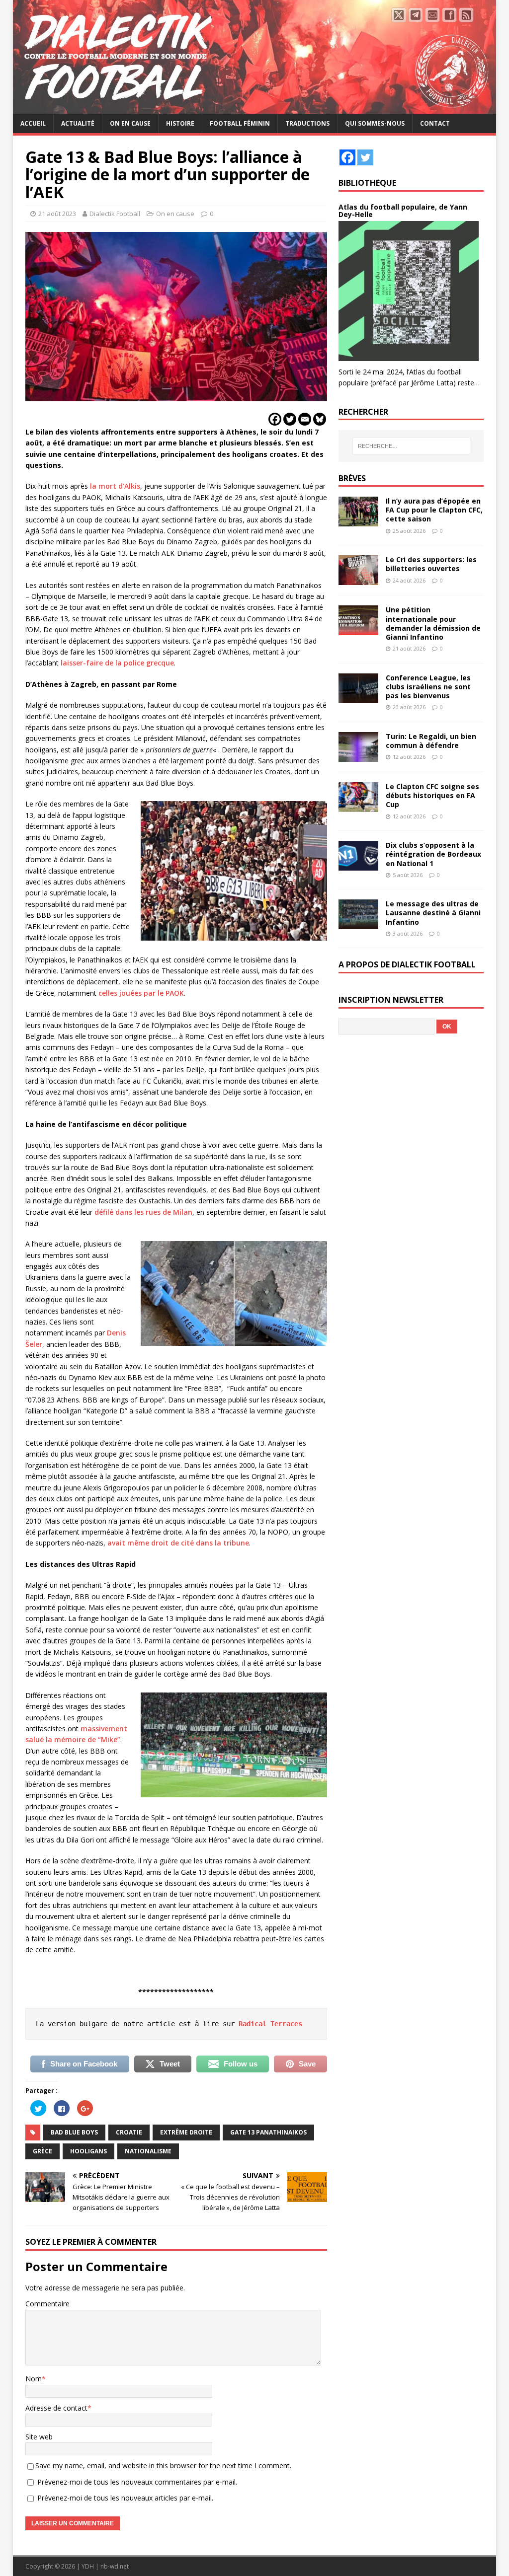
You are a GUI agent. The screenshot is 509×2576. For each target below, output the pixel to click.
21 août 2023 (57, 214)
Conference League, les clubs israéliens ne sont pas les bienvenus (428, 687)
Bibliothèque (367, 183)
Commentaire (47, 2304)
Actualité (78, 123)
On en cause (130, 123)
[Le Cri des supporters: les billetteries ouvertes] (358, 579)
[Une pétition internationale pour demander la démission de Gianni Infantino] (358, 629)
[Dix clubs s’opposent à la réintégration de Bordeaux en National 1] (358, 865)
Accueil (33, 123)
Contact (435, 123)
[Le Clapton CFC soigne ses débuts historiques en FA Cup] (358, 806)
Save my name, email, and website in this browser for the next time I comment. (163, 2466)
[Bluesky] (320, 419)
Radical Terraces (270, 2024)
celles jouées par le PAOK (141, 993)
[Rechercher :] (411, 446)
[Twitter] (290, 419)
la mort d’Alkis (115, 486)
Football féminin (240, 123)
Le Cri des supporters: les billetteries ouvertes (431, 564)
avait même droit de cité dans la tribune (178, 1543)
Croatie (129, 2132)
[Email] (305, 419)
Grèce (42, 2151)
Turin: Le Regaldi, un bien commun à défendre (431, 741)
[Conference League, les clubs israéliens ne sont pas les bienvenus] (358, 697)
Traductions (307, 123)
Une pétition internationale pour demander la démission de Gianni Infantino (433, 623)
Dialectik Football (115, 214)
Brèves (352, 478)
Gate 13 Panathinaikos (268, 2132)
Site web (39, 2437)
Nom (34, 2379)
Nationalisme (148, 2151)
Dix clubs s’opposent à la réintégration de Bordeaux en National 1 (433, 854)
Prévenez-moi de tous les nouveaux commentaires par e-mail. (137, 2482)
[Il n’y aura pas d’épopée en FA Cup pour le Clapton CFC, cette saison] (358, 521)
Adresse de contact (56, 2408)
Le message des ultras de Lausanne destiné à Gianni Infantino (433, 913)
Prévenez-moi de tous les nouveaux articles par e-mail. (125, 2498)
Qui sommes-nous (375, 123)
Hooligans (88, 2151)
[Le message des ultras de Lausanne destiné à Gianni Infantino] (358, 923)
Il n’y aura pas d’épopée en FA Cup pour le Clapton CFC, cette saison (434, 510)
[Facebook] (275, 419)
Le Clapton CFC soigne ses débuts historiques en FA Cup (432, 795)
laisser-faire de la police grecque (117, 663)
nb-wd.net (115, 2566)
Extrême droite (186, 2132)
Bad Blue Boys (74, 2132)
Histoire (180, 123)
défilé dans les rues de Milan (143, 1212)
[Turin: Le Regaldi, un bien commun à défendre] (358, 756)
